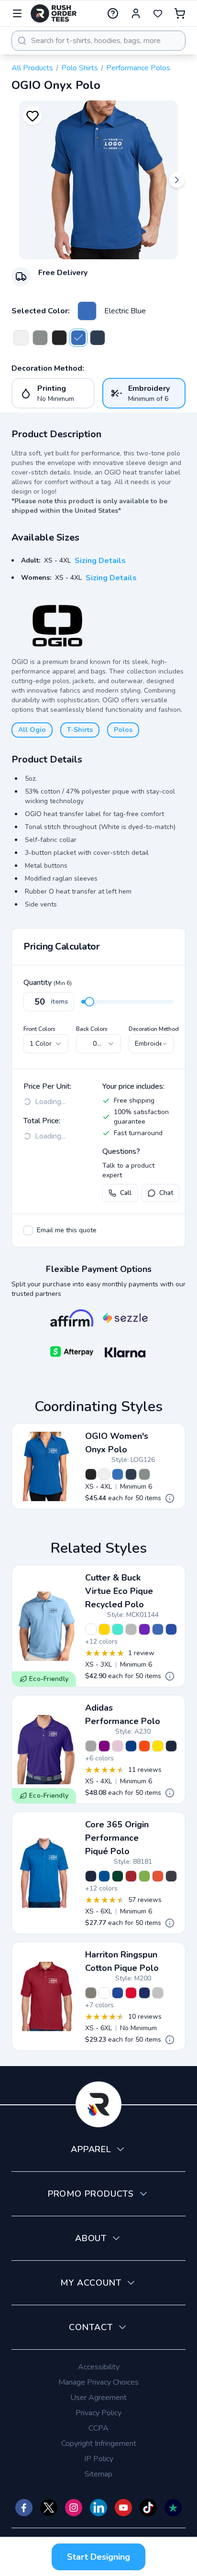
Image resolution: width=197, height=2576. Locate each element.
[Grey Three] (91, 1746)
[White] (21, 338)
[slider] (89, 1002)
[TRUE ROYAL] (118, 1993)
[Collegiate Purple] (104, 1746)
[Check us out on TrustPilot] (173, 2508)
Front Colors (39, 1029)
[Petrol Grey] (40, 338)
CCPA (98, 2428)
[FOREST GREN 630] (118, 1876)
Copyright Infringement (99, 2443)
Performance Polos (138, 68)
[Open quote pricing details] (170, 1498)
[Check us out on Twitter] (49, 2508)
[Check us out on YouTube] (123, 2508)
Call (126, 1193)
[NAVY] (144, 1993)
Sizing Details (100, 561)
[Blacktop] (59, 338)
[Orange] (144, 1746)
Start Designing (98, 2557)
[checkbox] (28, 1230)
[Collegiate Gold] (158, 1746)
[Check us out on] (98, 2508)
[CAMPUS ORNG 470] (158, 1876)
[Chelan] (158, 1629)
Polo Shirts (80, 68)
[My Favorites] (158, 13)
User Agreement (98, 2398)
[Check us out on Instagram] (74, 2508)
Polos (123, 730)
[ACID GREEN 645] (144, 1876)
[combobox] (98, 41)
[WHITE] (104, 1993)
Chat (166, 1193)
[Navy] (98, 338)
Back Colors (92, 1029)
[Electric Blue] (87, 311)
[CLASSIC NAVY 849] (91, 1876)
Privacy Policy (98, 2413)
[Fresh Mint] (118, 1629)
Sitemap (98, 2474)
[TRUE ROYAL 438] (104, 1876)
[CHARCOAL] (91, 1993)
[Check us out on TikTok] (148, 2508)
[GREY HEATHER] (158, 1993)
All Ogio (32, 730)
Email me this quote (67, 1230)
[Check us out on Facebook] (24, 2508)
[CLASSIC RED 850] (131, 1876)
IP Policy (99, 2459)
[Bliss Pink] (118, 1746)
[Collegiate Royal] (131, 1746)
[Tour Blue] (171, 1629)
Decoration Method (154, 1029)
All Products (32, 68)
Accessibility (99, 2367)
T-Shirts (80, 730)
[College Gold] (104, 1629)
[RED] (131, 1993)
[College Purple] (144, 1629)
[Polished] (131, 1629)
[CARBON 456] (171, 1876)
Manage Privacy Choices (98, 2382)
